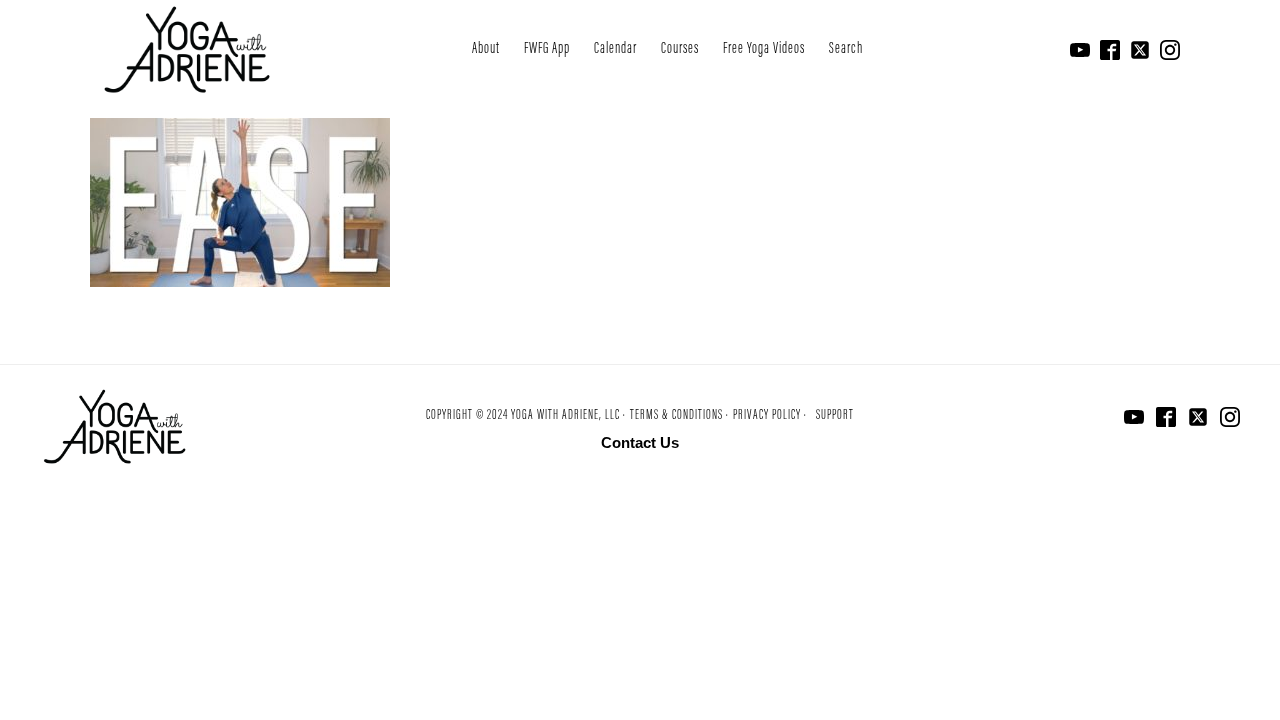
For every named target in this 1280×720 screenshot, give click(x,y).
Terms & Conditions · (679, 416)
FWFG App (547, 49)
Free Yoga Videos (764, 49)
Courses (680, 49)
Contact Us (640, 442)
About (486, 49)
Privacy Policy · (770, 416)
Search (846, 49)
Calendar (615, 49)
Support (835, 416)
